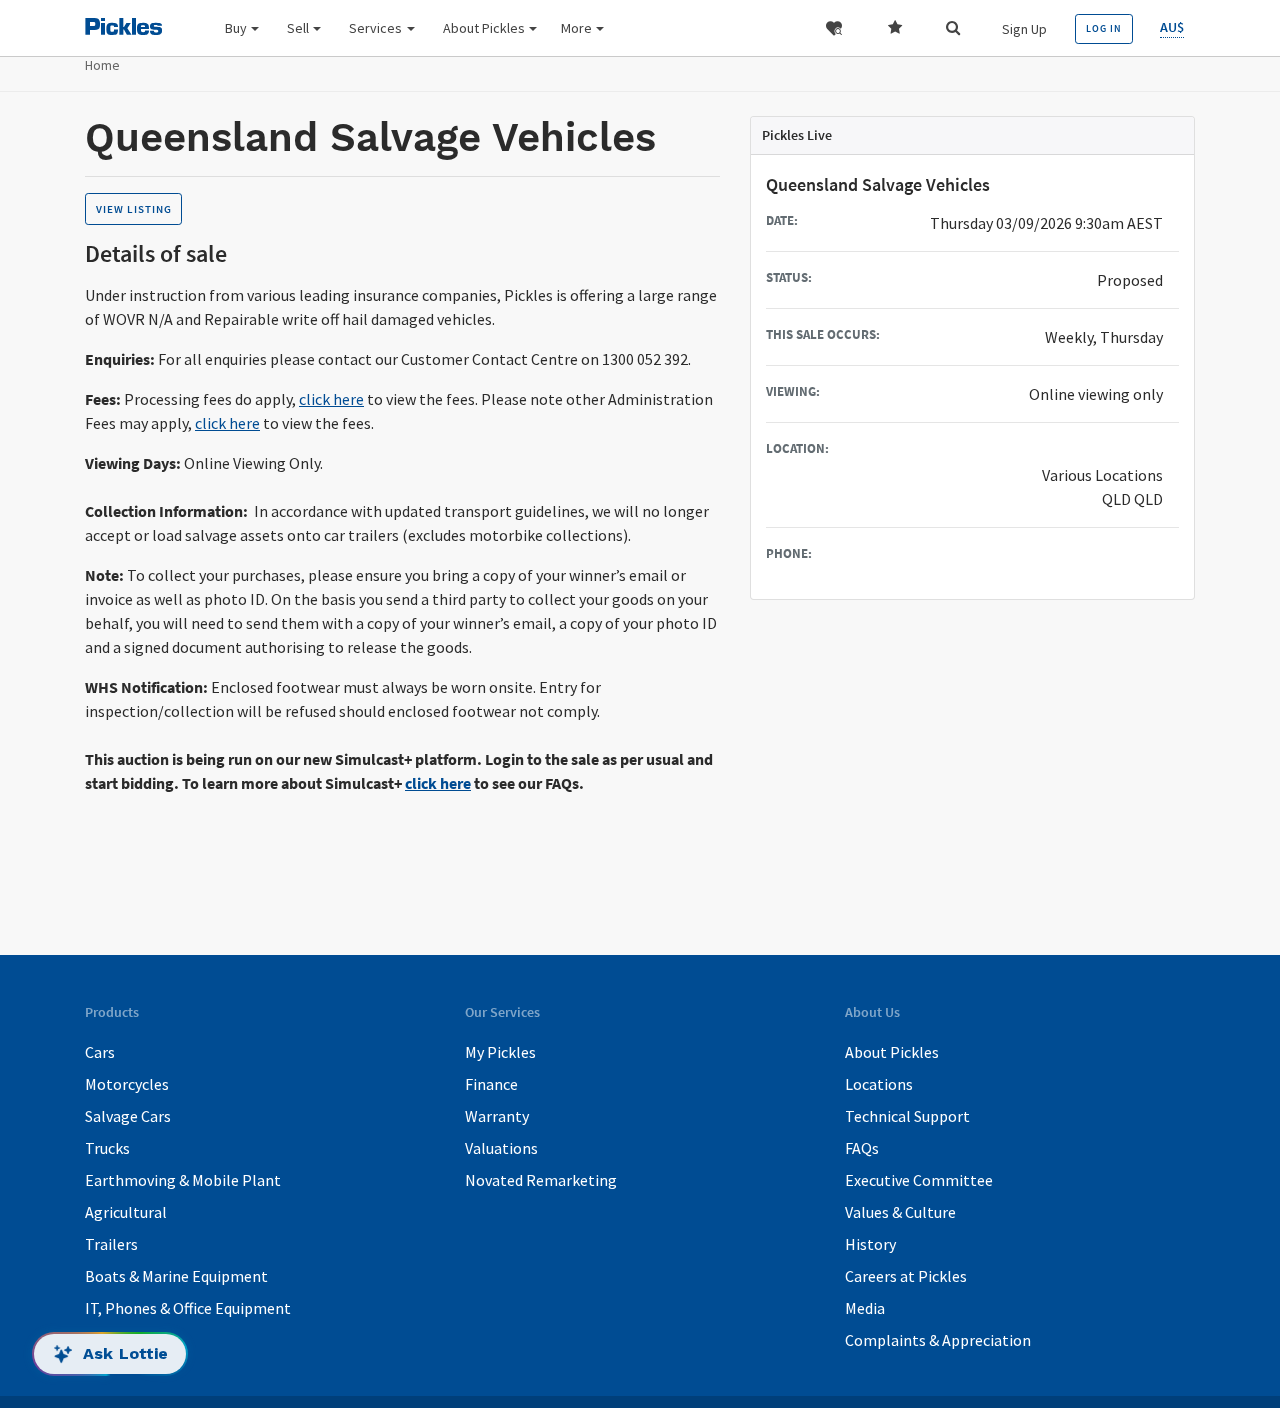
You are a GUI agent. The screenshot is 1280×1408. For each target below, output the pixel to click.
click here (331, 399)
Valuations (501, 1148)
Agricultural (126, 1212)
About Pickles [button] (484, 28)
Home (102, 65)
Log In (1104, 28)
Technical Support (907, 1116)
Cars (100, 1052)
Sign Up (1024, 29)
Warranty (497, 1116)
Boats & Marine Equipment (176, 1276)
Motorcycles (127, 1084)
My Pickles (500, 1052)
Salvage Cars (128, 1116)
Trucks (107, 1148)
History (870, 1244)
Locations (879, 1084)
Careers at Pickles (906, 1276)
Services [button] (375, 28)
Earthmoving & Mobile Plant (183, 1180)
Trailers (111, 1244)
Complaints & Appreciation (938, 1340)
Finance (491, 1084)
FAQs (862, 1148)
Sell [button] (298, 28)
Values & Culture (900, 1212)
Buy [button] (236, 28)
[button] (834, 28)
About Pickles (892, 1052)
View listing (134, 209)
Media (865, 1308)
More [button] (576, 28)
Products (727, 81)
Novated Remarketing (541, 1180)
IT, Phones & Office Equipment (188, 1308)
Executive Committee (919, 1180)
